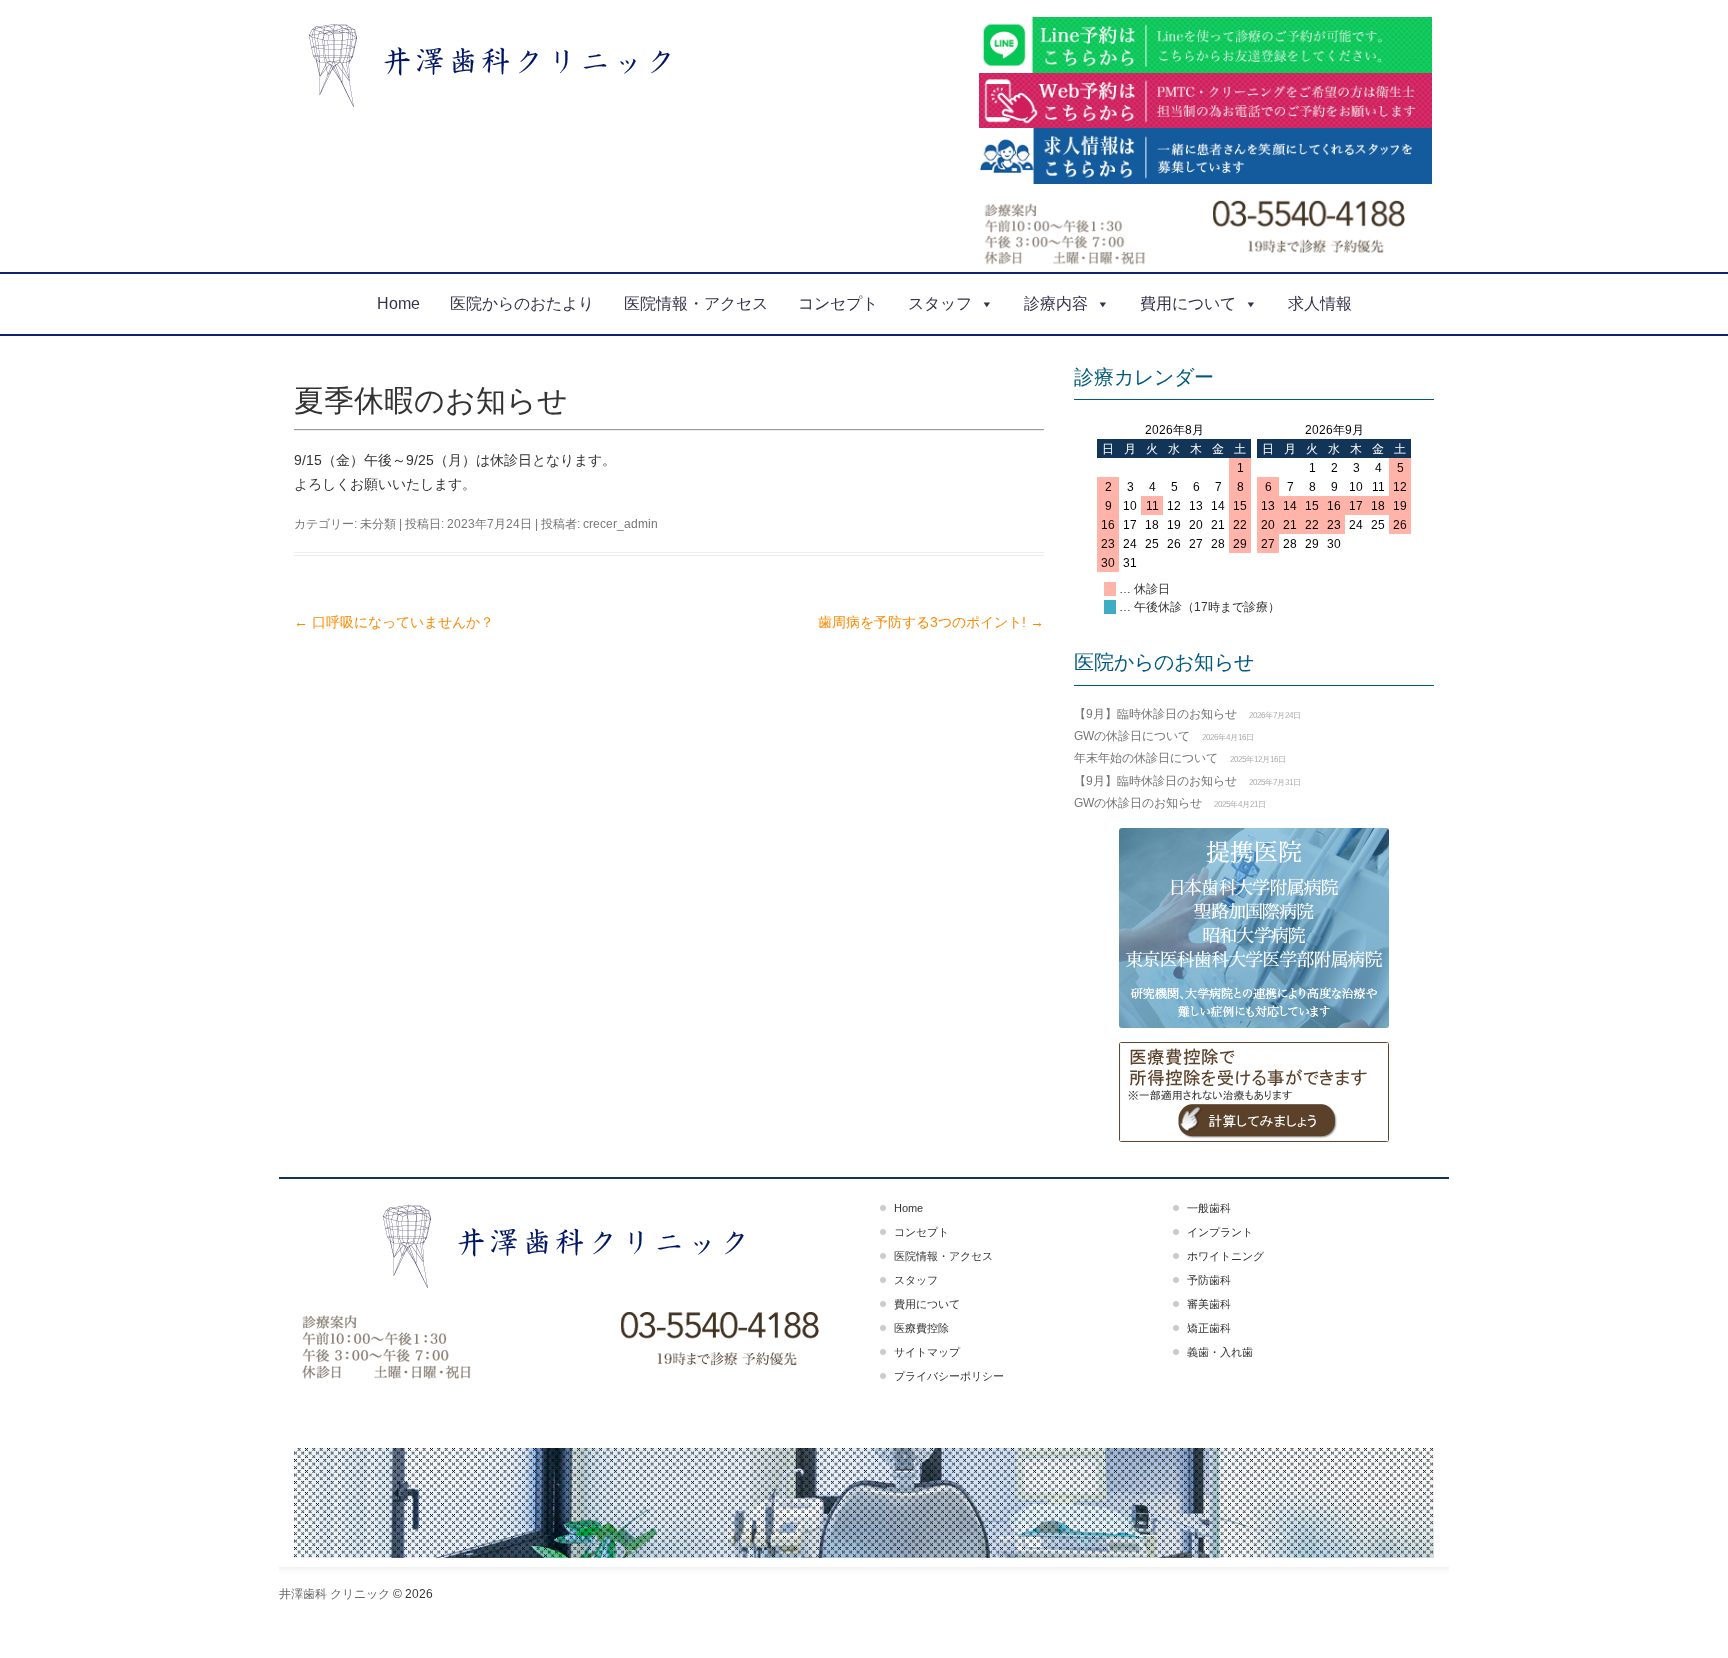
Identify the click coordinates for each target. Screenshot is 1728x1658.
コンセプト (838, 303)
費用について (1188, 303)
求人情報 (1320, 303)
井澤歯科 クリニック (334, 1594)
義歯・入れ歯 (1220, 1352)
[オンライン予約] (718, 1342)
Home (398, 303)
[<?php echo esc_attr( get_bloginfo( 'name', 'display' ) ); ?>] (571, 1243)
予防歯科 (1209, 1280)
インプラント (1220, 1232)
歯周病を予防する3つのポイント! (931, 622)
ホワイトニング (1225, 1256)
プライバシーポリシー (949, 1376)
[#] (1254, 1092)
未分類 (378, 524)
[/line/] (1206, 45)
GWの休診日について (1132, 736)
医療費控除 (921, 1328)
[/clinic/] (425, 1347)
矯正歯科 (1209, 1328)
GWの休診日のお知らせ (1138, 803)
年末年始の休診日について (1146, 758)
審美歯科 (1209, 1304)
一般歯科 (1209, 1208)
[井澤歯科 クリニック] (497, 65)
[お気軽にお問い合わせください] (1206, 101)
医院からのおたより (522, 303)
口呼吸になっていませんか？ (394, 622)
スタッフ (940, 303)
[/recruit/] (1206, 156)
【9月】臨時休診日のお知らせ (1155, 714)
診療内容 (1056, 303)
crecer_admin (620, 524)
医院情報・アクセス (696, 303)
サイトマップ (927, 1352)
